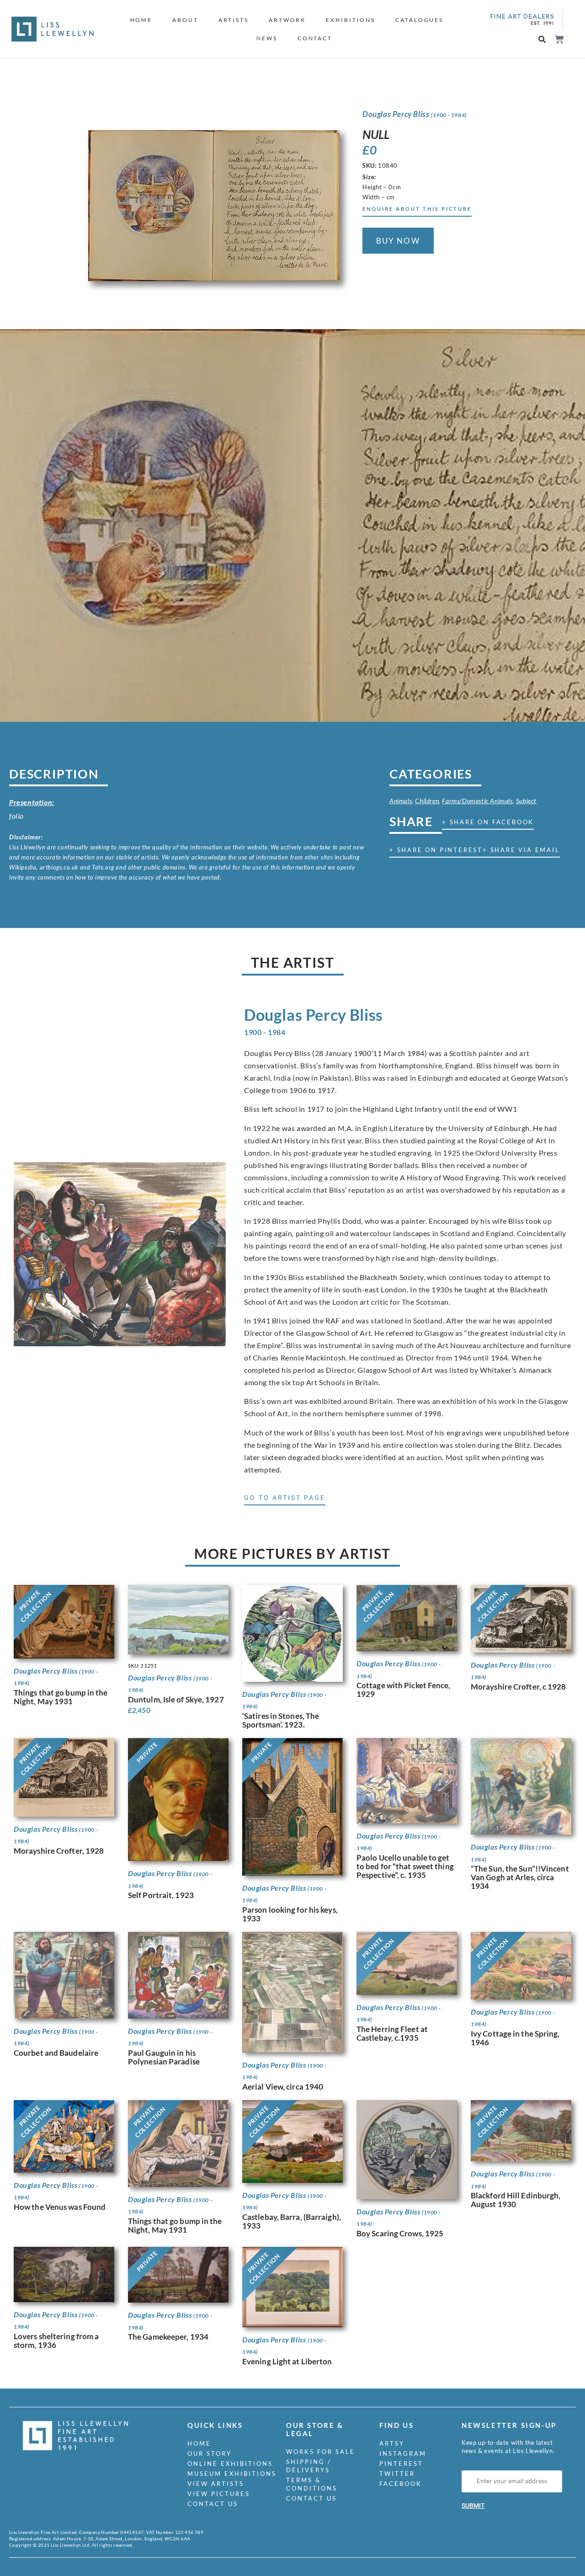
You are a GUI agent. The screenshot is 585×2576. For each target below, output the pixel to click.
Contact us (213, 2504)
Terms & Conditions (312, 2484)
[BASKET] (559, 39)
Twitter (397, 2474)
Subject (526, 801)
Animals (401, 801)
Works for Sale (321, 2452)
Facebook (401, 2484)
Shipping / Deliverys (309, 2466)
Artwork (287, 20)
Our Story (210, 2453)
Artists (234, 20)
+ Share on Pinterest (436, 850)
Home (141, 20)
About (185, 20)
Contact (315, 38)
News (267, 38)
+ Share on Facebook (488, 822)
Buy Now (398, 241)
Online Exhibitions (230, 2464)
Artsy (392, 2443)
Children (427, 801)
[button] (542, 40)
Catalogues (419, 20)
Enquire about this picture (417, 209)
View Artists (216, 2484)
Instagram (403, 2453)
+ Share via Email (521, 850)
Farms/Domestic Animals (477, 801)
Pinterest (401, 2464)
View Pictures (219, 2494)
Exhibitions (351, 20)
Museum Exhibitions (232, 2474)
